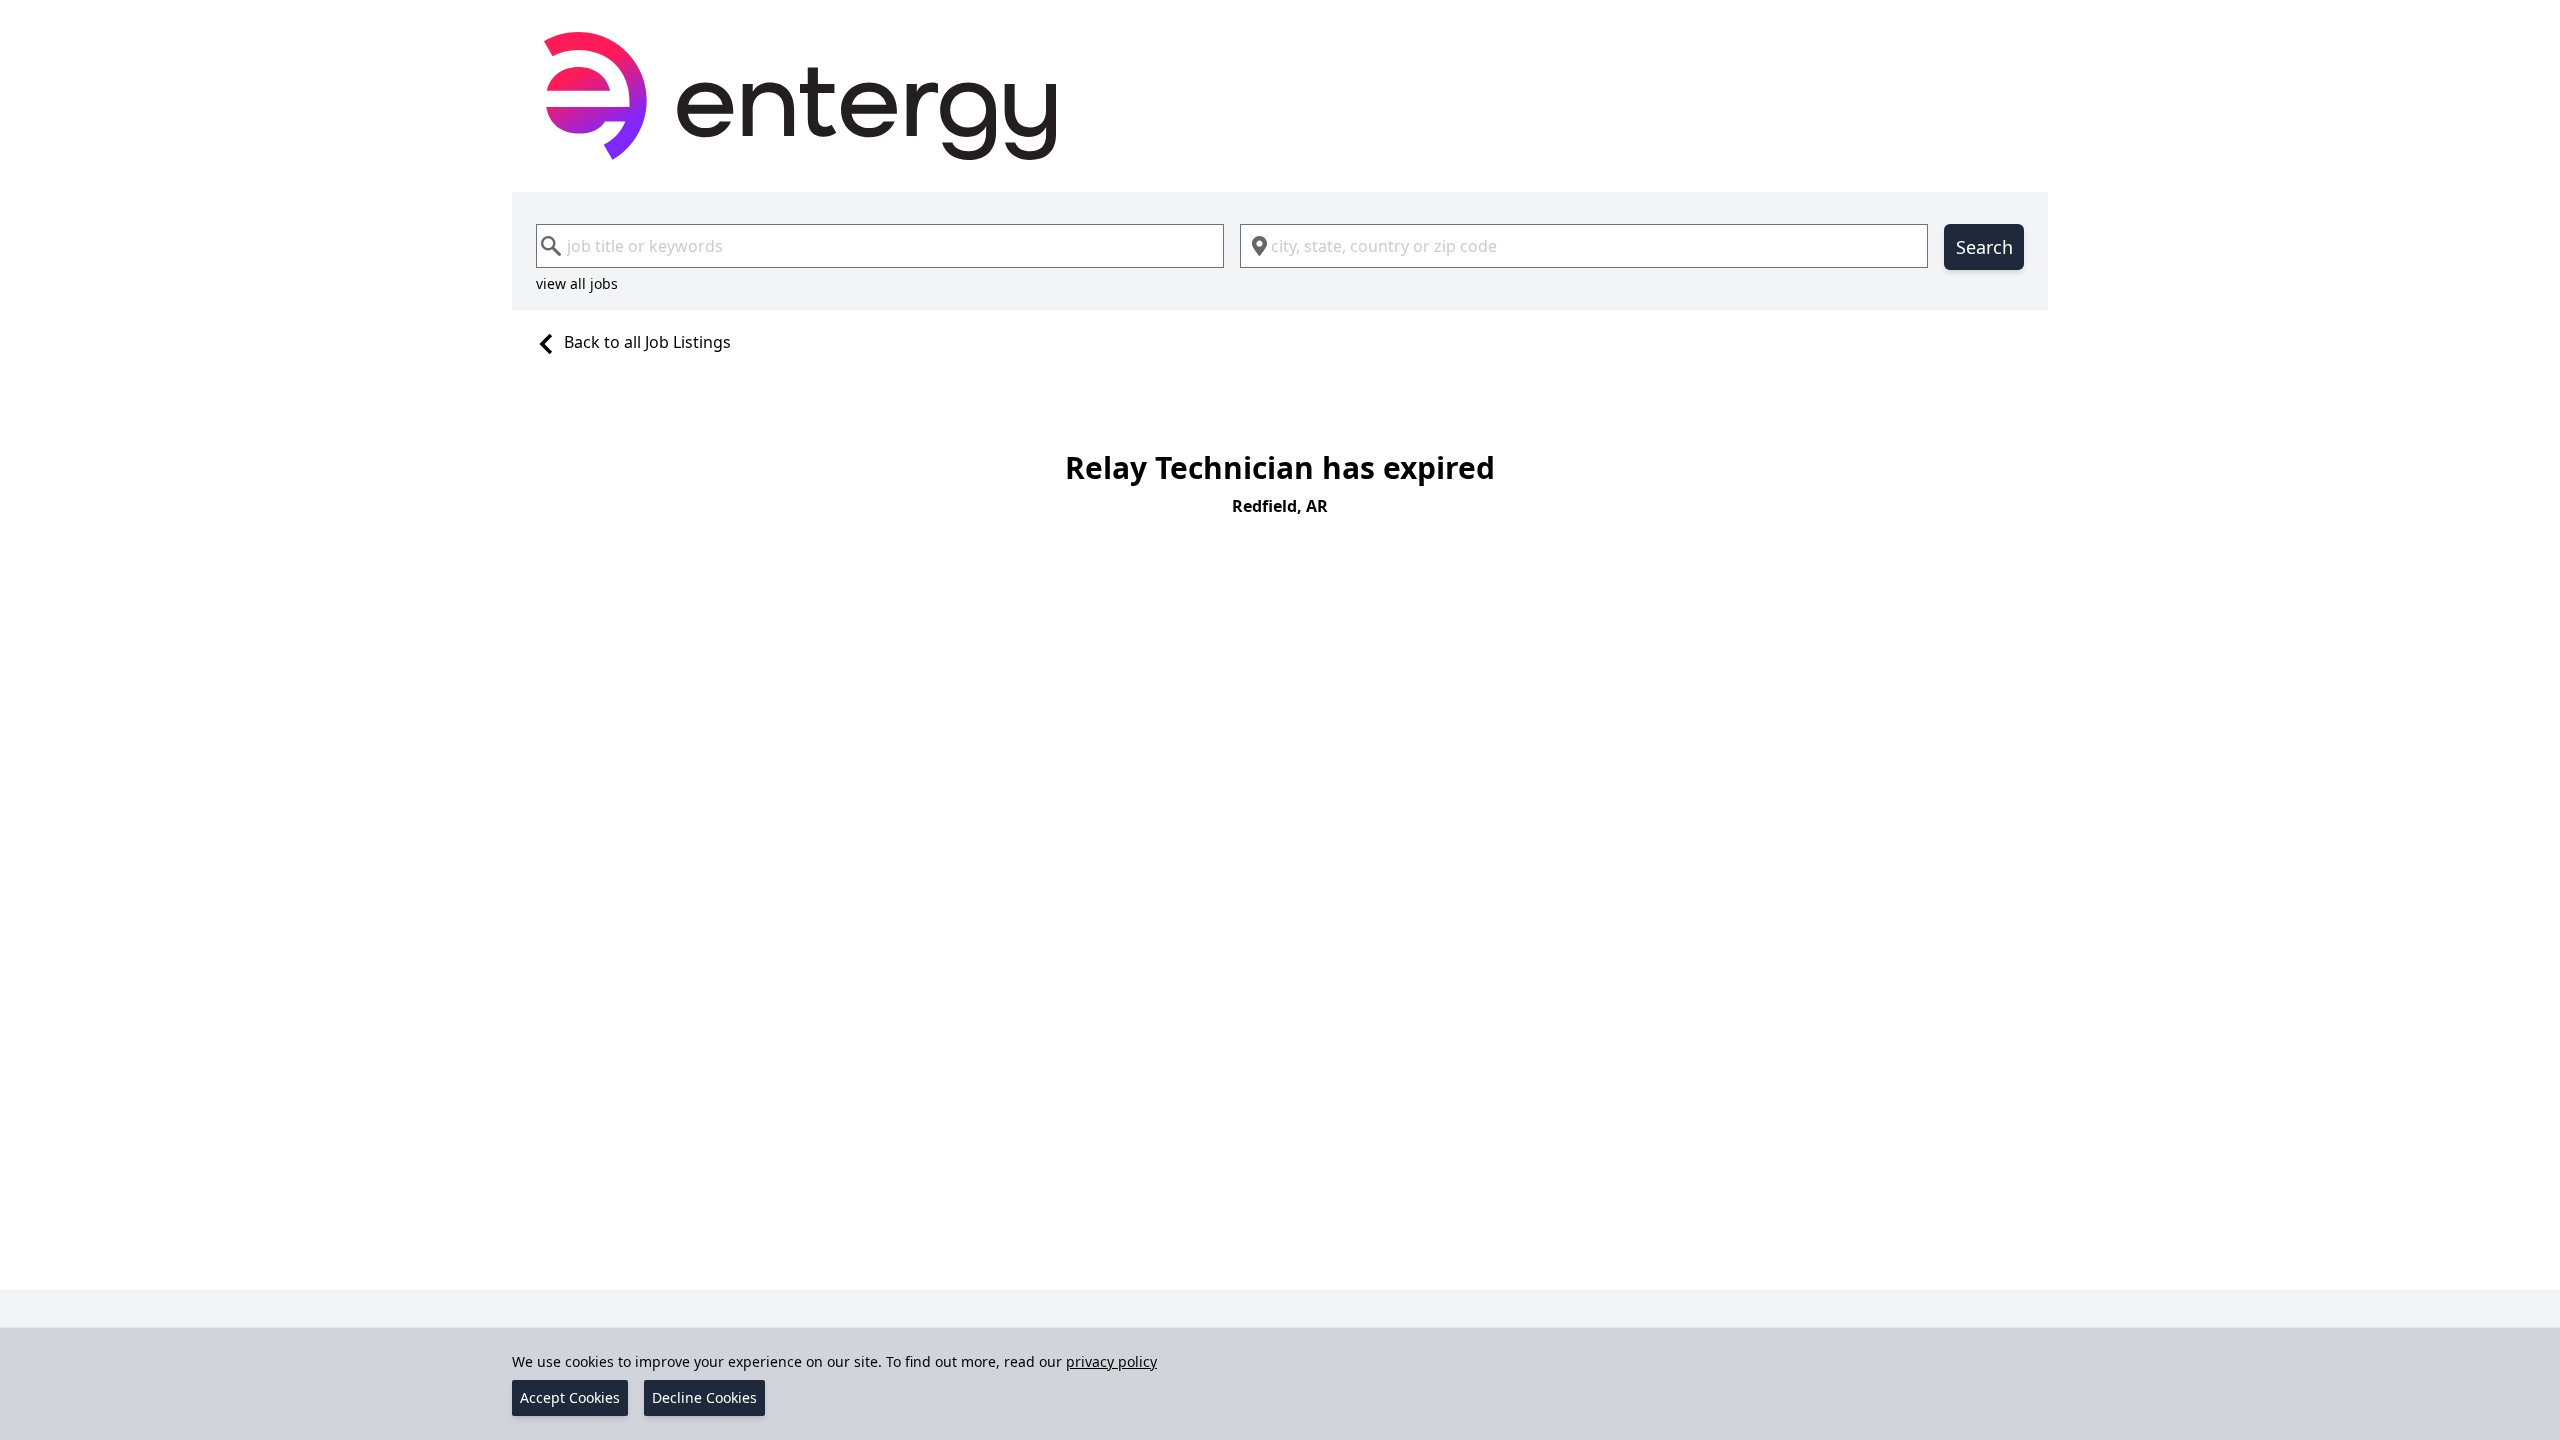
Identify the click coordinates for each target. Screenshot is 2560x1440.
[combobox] (880, 246)
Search (1984, 247)
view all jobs (577, 283)
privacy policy (1111, 1361)
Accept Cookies (570, 1397)
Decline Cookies (704, 1397)
